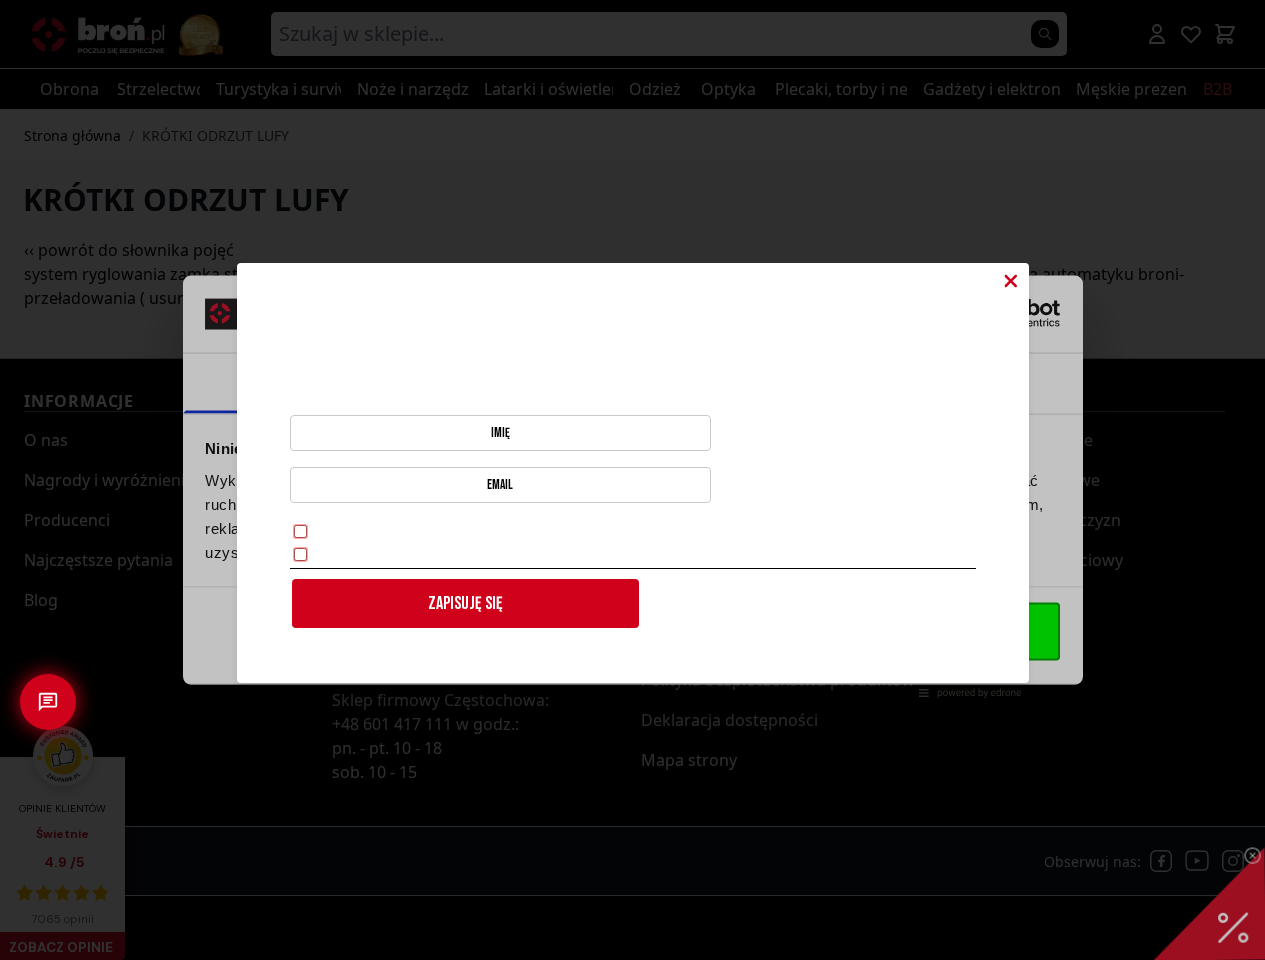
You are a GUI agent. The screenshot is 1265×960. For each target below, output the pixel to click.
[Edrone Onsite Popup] (632, 480)
